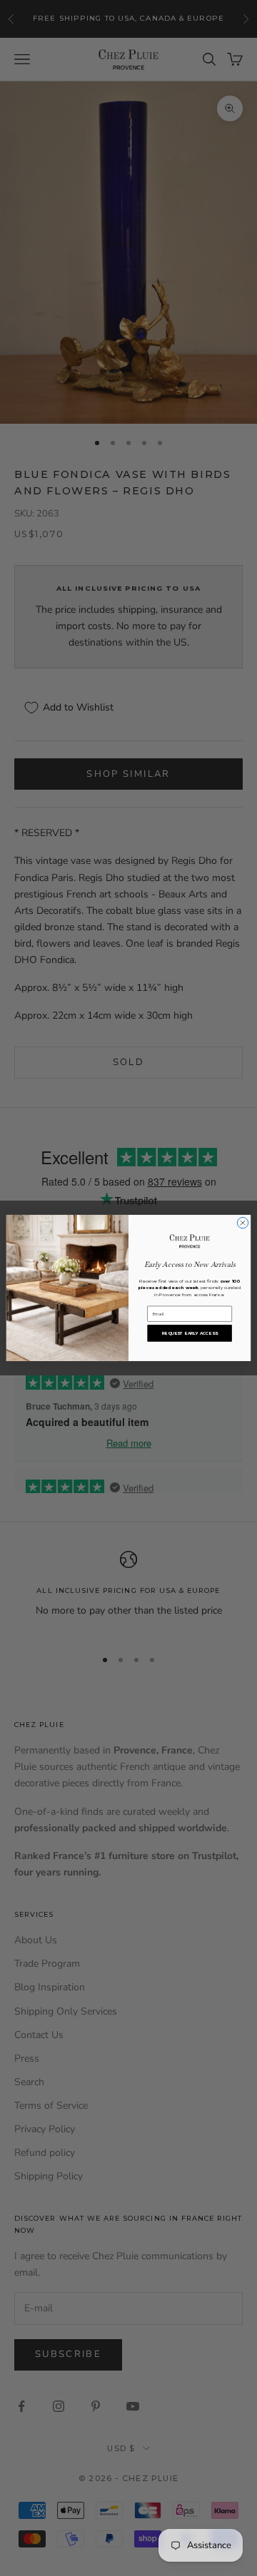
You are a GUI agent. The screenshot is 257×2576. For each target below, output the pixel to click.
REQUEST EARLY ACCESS (190, 1333)
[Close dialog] (242, 1223)
